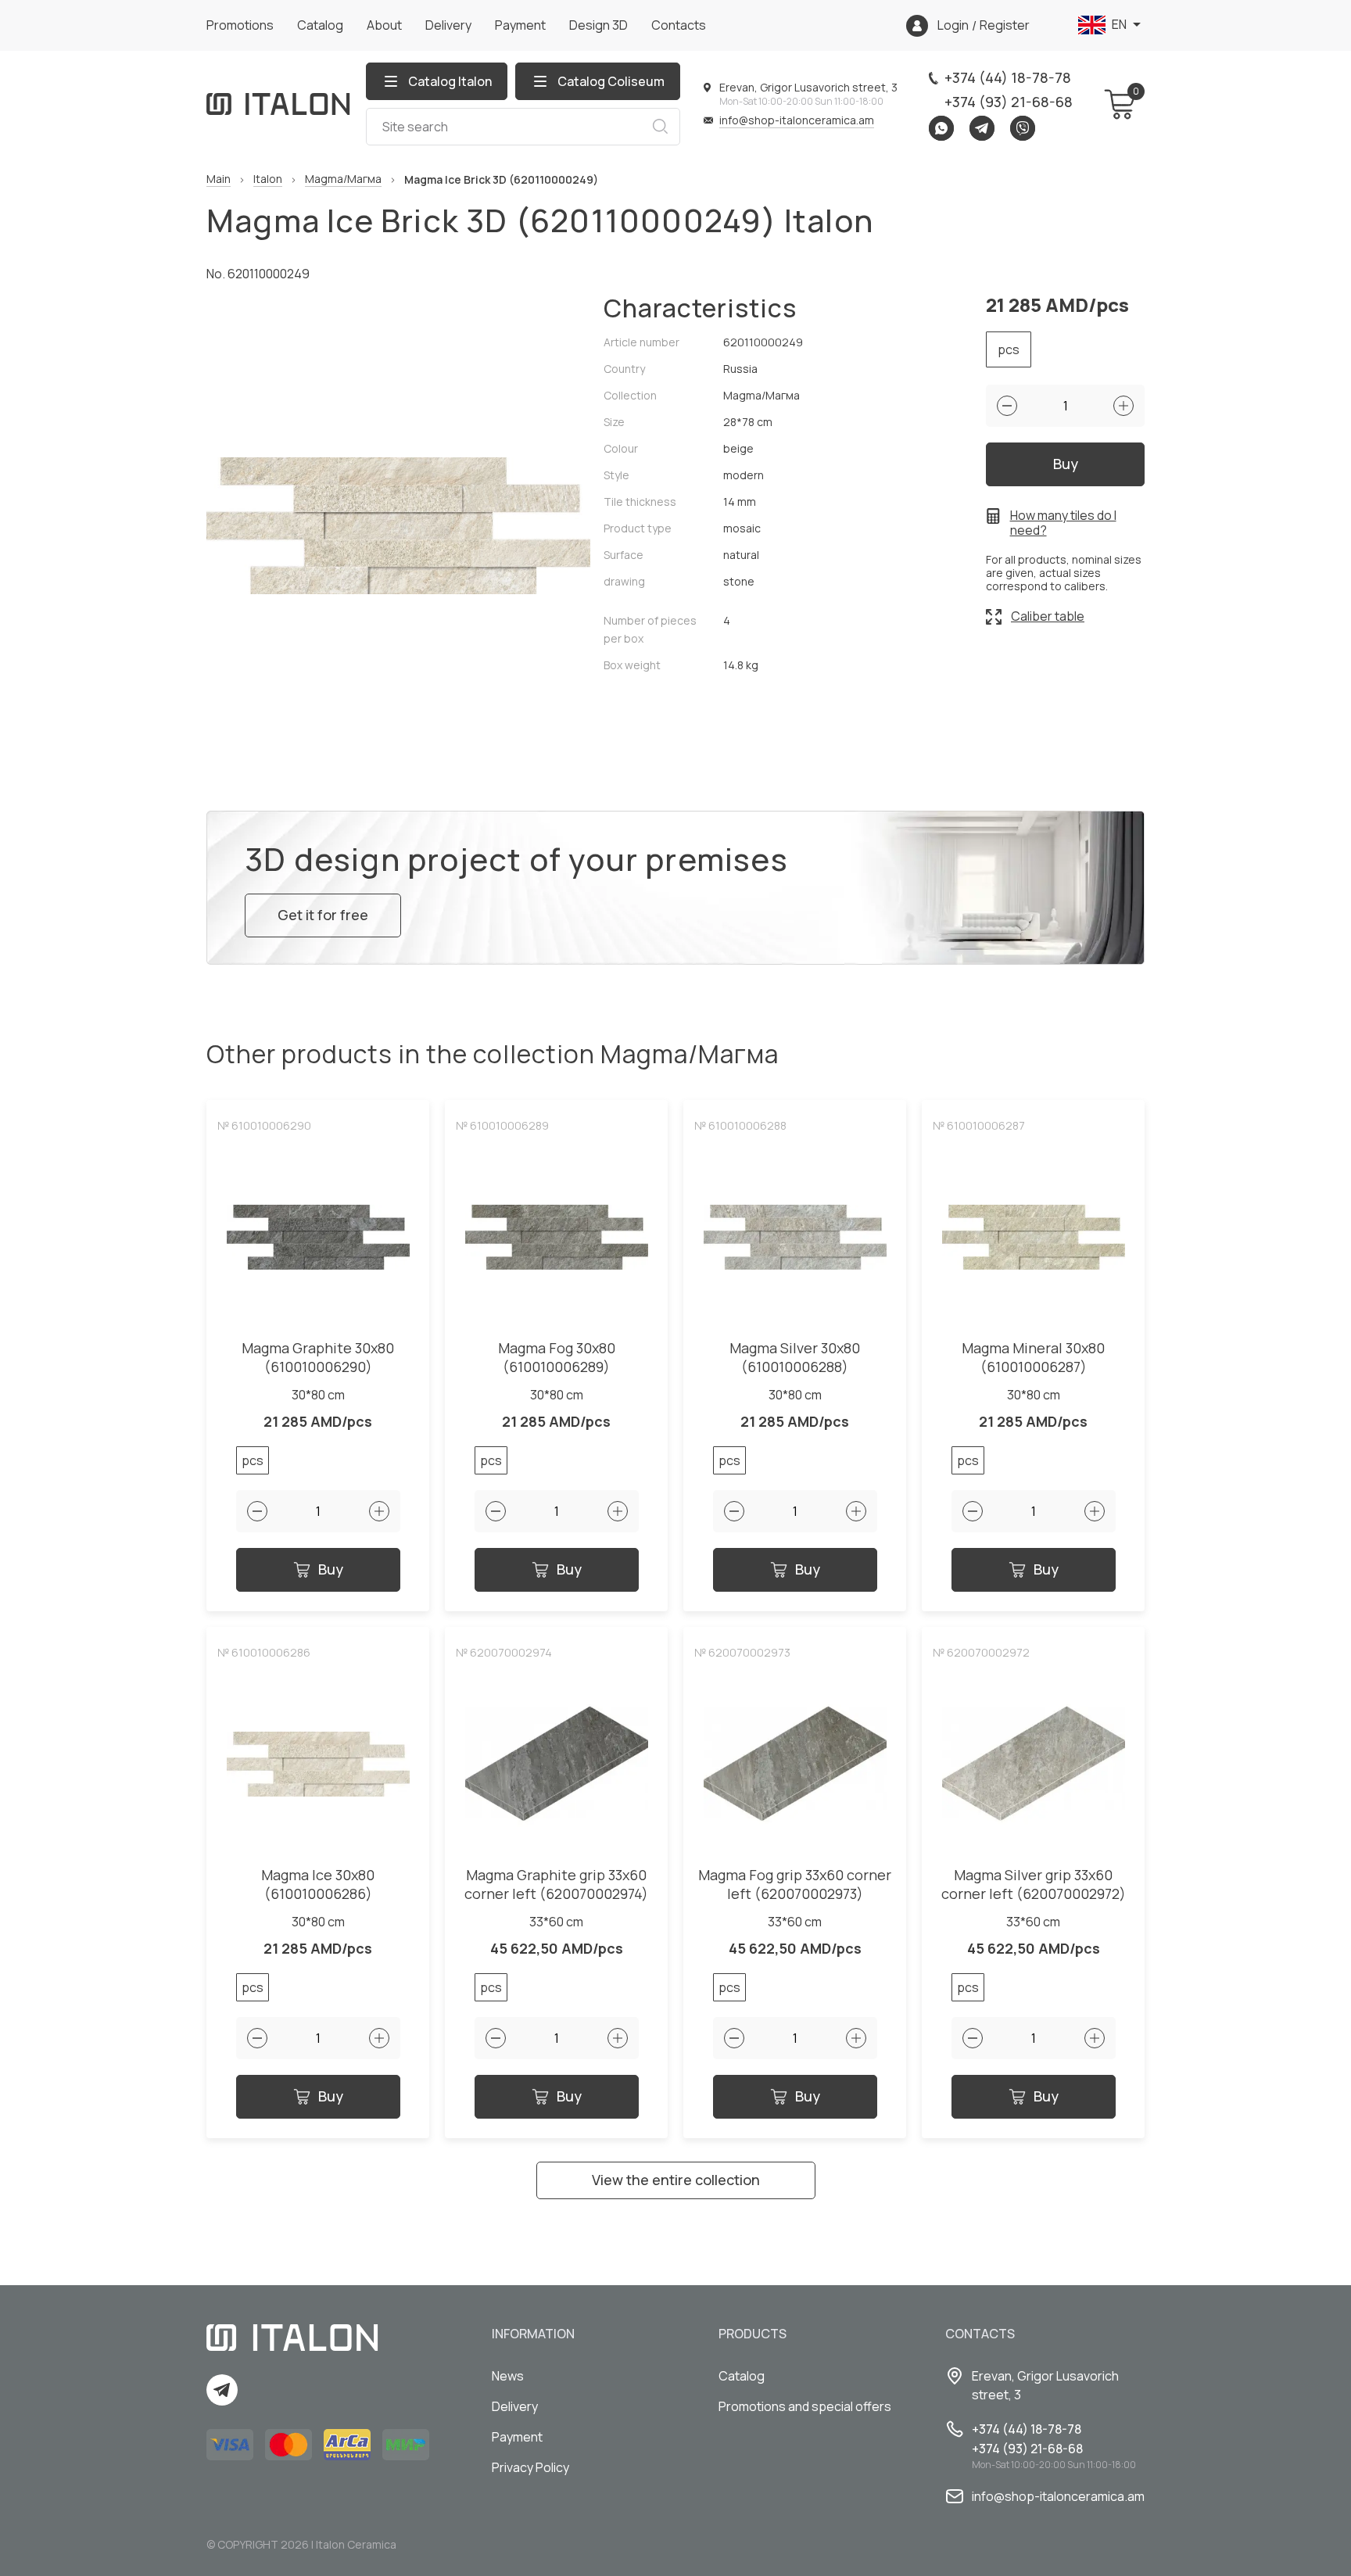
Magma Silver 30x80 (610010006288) (795, 1358)
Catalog (320, 25)
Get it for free (323, 915)
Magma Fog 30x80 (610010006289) (557, 1358)
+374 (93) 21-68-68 (1009, 102)
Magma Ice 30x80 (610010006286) (318, 1885)
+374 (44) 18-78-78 (1008, 77)
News (508, 2376)
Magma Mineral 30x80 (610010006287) (1033, 1358)
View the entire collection (676, 2180)
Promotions (240, 25)
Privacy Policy (530, 2467)
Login (953, 25)
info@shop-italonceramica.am (797, 120)
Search (660, 127)
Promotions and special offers (805, 2406)
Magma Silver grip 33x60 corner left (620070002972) (1034, 1885)
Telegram (982, 128)
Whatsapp (941, 128)
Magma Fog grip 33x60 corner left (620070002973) (795, 1885)
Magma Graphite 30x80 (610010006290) (318, 1358)
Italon (268, 179)
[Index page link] (278, 104)
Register (1005, 25)
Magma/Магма (343, 179)
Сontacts (679, 25)
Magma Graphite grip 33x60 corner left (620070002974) (556, 1885)
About (384, 25)
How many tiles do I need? (1063, 523)
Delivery (448, 25)
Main (219, 179)
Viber (1023, 128)
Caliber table (1048, 616)
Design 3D (598, 25)
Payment (520, 25)
